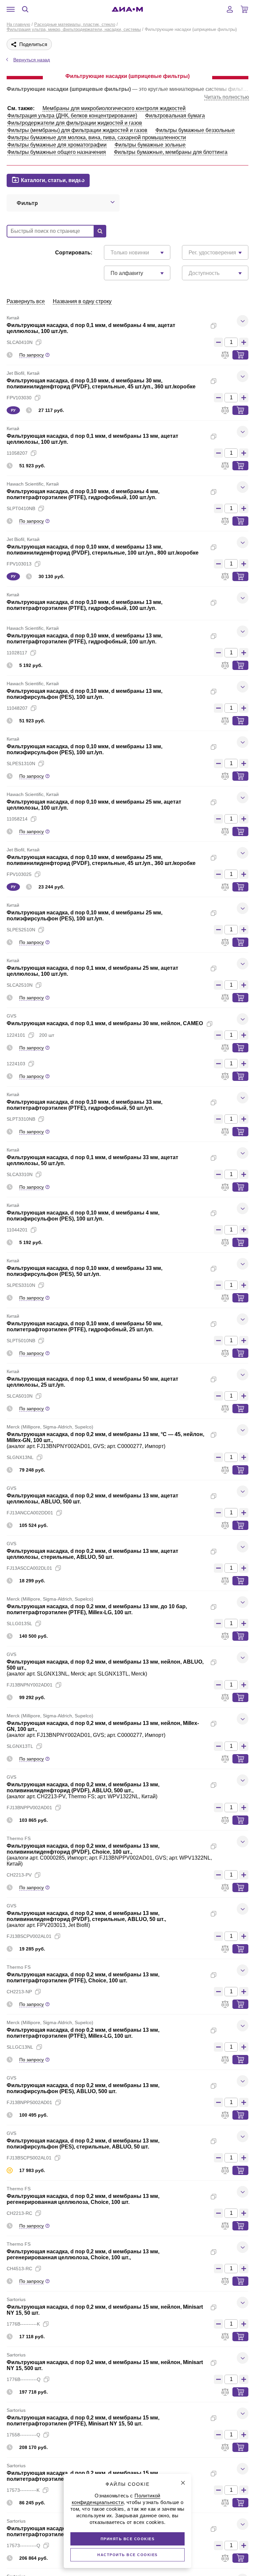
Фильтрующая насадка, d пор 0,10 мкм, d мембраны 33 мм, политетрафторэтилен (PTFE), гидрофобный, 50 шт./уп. (85, 1105)
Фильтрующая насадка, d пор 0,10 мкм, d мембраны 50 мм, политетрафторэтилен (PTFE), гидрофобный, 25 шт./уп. (85, 1326)
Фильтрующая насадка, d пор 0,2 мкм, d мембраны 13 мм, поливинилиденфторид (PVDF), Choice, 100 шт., (83, 1849)
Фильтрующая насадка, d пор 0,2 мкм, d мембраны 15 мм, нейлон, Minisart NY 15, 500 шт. (105, 2365)
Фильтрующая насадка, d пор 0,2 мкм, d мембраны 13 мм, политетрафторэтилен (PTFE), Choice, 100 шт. (83, 1978)
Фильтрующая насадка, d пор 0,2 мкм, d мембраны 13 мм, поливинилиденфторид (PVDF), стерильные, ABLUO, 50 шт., (86, 1916)
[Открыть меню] (11, 9)
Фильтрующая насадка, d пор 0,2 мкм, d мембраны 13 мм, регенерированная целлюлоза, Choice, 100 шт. (83, 2199)
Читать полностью (227, 97)
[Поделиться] (224, 326)
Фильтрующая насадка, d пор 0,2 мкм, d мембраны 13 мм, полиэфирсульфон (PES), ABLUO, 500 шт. (83, 2088)
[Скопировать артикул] (39, 342)
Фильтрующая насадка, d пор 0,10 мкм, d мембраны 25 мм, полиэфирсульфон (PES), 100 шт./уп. (85, 916)
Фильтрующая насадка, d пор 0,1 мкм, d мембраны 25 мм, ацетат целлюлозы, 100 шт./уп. (92, 971)
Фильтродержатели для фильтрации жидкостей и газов (75, 123)
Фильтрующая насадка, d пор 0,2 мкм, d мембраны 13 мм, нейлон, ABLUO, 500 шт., (105, 1665)
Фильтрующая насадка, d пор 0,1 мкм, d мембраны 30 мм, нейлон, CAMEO (105, 1023)
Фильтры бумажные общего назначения (57, 152)
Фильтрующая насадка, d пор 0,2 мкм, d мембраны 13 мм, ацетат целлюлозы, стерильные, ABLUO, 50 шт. (92, 1554)
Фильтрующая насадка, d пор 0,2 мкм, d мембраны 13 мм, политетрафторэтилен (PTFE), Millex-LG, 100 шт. (83, 2033)
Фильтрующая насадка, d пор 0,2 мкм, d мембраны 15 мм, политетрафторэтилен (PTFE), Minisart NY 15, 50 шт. (83, 2421)
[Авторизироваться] (230, 9)
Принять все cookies (128, 2539)
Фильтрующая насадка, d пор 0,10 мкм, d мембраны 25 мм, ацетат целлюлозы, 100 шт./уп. (94, 805)
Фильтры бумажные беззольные (195, 130)
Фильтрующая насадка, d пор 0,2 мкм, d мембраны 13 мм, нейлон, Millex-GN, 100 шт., (103, 1726)
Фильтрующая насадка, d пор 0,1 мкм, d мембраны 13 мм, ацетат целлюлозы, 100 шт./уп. (92, 439)
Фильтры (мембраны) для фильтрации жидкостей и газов (77, 130)
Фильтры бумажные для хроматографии (57, 145)
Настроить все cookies (127, 2555)
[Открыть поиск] (25, 9)
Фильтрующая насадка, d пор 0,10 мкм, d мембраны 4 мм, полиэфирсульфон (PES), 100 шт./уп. (83, 1216)
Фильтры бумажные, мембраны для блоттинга (171, 152)
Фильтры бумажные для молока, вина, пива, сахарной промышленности (97, 137)
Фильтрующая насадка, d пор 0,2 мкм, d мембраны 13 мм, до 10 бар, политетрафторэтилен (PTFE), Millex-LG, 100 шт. (97, 1609)
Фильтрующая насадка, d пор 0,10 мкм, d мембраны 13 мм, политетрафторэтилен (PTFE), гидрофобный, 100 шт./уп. (85, 605)
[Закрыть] (183, 2483)
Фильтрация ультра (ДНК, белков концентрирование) (72, 116)
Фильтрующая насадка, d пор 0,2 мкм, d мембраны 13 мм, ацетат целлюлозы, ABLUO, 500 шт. (92, 1499)
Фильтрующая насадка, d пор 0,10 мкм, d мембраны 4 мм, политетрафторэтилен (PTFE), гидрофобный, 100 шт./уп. (83, 494)
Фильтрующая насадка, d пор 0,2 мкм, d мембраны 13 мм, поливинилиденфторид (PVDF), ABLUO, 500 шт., (83, 1787)
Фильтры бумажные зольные (150, 145)
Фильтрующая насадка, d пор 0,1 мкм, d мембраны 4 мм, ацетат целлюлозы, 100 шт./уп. (91, 328)
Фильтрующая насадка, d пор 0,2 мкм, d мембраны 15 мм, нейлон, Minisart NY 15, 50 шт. (105, 2310)
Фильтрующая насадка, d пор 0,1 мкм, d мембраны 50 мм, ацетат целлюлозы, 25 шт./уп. (92, 1382)
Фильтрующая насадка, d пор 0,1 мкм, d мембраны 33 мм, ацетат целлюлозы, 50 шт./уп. (92, 1160)
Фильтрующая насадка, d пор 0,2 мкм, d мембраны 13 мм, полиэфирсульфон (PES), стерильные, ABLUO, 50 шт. (83, 2144)
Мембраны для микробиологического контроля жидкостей (114, 108)
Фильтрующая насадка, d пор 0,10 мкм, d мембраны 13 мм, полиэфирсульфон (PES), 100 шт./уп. (85, 694)
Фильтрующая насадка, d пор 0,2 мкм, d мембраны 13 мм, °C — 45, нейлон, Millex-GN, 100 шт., (105, 1437)
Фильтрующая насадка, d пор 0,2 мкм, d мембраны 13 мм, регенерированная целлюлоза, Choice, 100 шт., (83, 2254)
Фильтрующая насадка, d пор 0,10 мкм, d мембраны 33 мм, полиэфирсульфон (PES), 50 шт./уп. (85, 1271)
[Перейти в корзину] (244, 9)
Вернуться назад (32, 60)
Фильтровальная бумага (175, 116)
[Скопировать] (213, 326)
